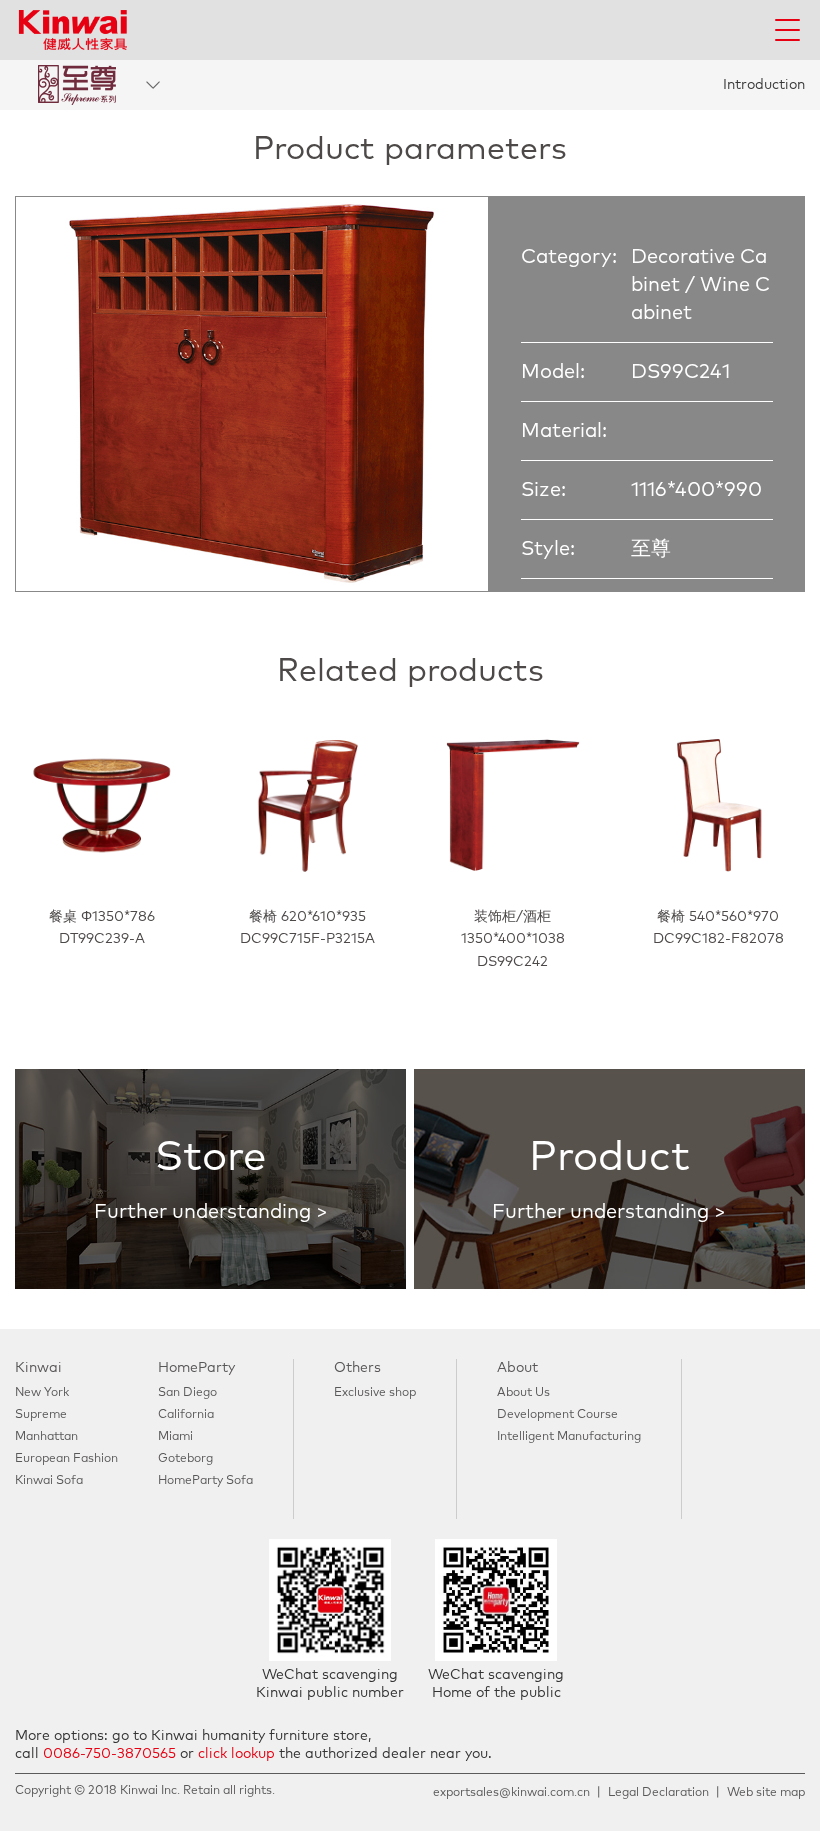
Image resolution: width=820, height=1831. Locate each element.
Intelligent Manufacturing (569, 1437)
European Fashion (66, 1459)
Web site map (766, 1793)
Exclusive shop (375, 1393)
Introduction (764, 85)
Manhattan (46, 1437)
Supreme (41, 1415)
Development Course (557, 1415)
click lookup (236, 1754)
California (186, 1415)
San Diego (187, 1393)
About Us (523, 1393)
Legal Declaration (658, 1793)
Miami (175, 1437)
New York (42, 1393)
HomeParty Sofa (205, 1481)
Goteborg (185, 1459)
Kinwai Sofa (49, 1481)
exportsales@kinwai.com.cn (511, 1793)
